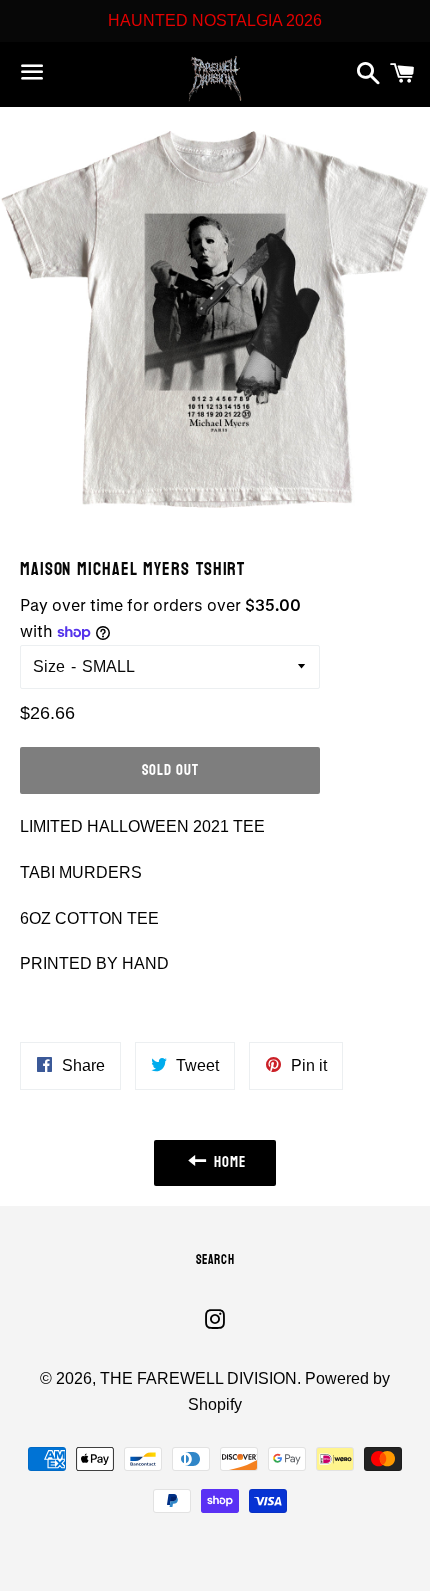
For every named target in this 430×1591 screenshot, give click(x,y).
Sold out (170, 770)
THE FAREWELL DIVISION (198, 1378)
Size (49, 666)
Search (215, 1260)
